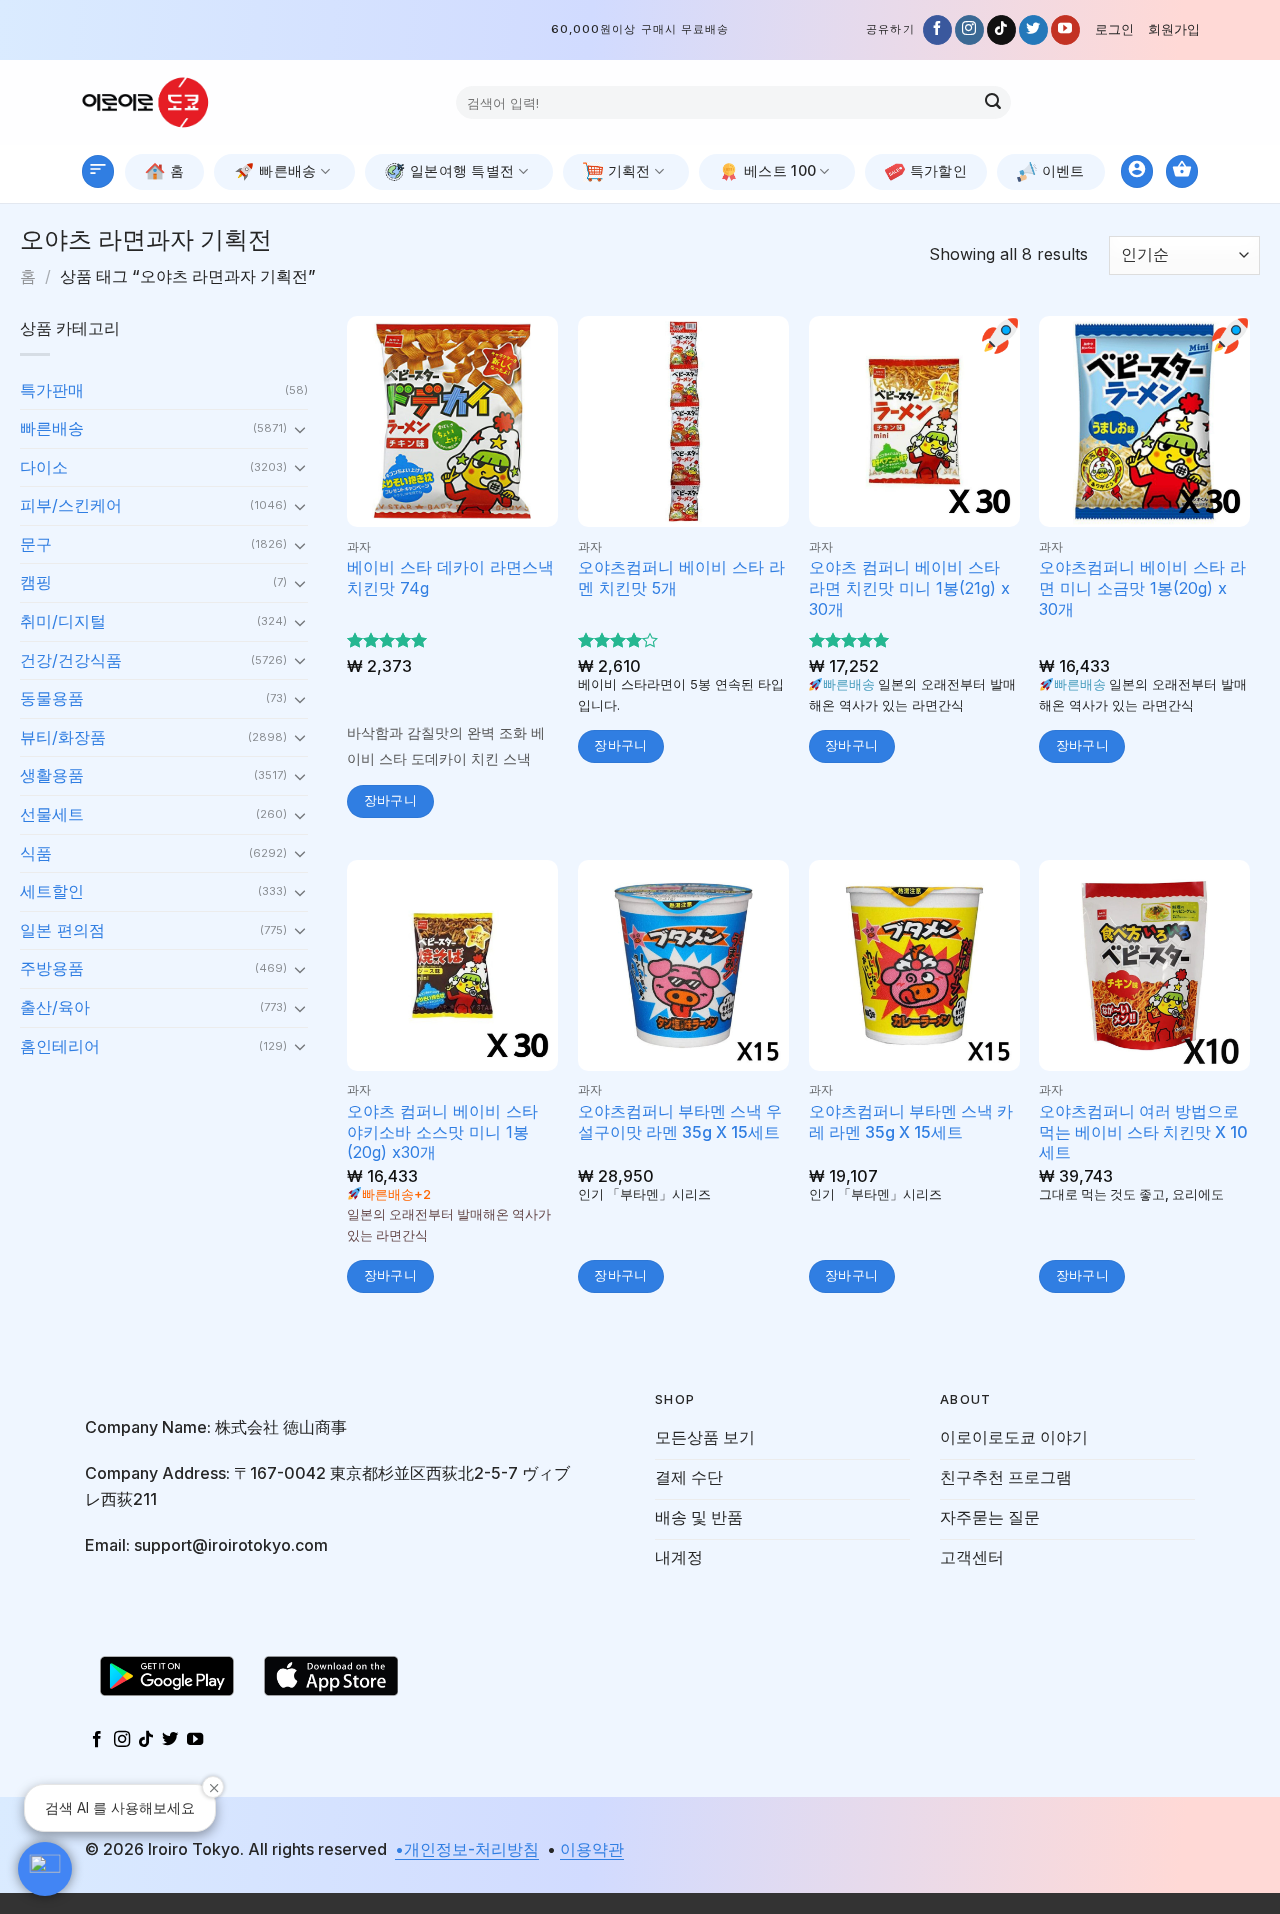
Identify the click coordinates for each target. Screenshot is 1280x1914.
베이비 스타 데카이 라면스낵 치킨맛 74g (450, 577)
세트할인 (52, 891)
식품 (36, 853)
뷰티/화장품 (63, 737)
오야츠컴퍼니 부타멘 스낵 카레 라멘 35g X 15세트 (911, 1121)
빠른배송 (287, 170)
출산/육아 (55, 1007)
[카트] (1182, 171)
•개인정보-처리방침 (467, 1849)
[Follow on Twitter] (1033, 30)
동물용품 (52, 698)
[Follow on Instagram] (969, 30)
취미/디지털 (63, 621)
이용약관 (592, 1849)
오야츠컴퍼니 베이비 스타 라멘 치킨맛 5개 (681, 577)
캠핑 (36, 582)
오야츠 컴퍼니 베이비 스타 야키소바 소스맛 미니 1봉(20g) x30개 (442, 1132)
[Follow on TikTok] (1001, 30)
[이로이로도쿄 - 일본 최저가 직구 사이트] (160, 102)
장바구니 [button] (391, 800)
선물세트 (52, 814)
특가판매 (52, 390)
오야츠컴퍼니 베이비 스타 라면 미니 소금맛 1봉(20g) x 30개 (1142, 588)
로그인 (1114, 29)
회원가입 (1174, 29)
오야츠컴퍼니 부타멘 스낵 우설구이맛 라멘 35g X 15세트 (680, 1121)
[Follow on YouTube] (1065, 30)
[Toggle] (300, 429)
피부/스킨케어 (71, 505)
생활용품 (52, 775)
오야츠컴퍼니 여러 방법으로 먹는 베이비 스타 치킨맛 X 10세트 (1143, 1132)
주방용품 (52, 968)
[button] (45, 1869)
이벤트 (1063, 170)
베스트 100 (780, 170)
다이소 (44, 467)
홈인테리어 (60, 1046)
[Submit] (993, 103)
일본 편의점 (62, 930)
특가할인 (938, 170)
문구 (36, 544)
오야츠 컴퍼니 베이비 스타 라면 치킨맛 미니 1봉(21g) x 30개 (909, 588)
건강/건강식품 (71, 660)
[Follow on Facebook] (937, 30)
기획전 (629, 170)
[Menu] (98, 171)
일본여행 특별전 (462, 170)
